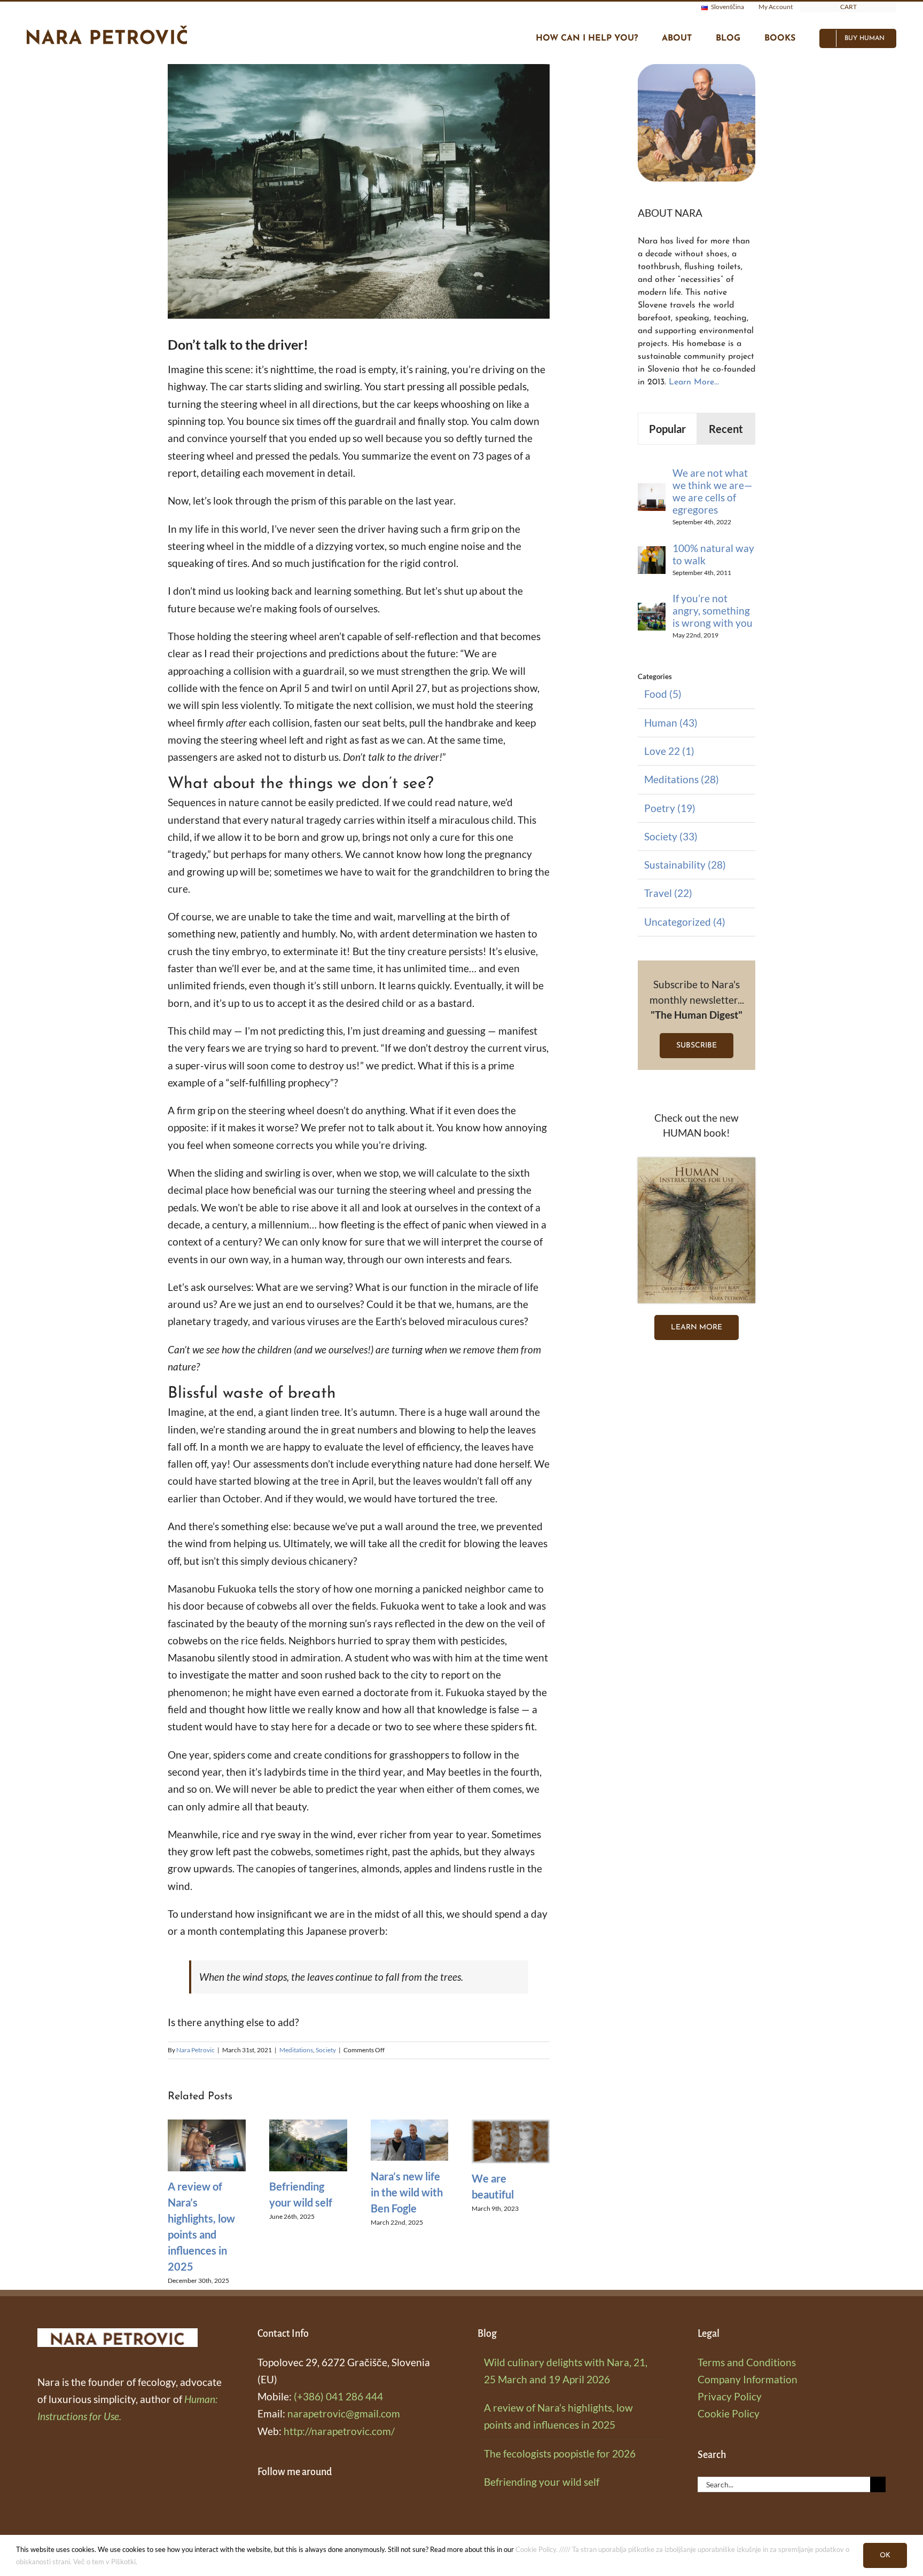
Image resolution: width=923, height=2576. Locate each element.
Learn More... (694, 382)
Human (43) (671, 723)
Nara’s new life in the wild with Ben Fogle (407, 2192)
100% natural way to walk (713, 554)
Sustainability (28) (685, 865)
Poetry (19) (670, 808)
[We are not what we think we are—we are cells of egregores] (652, 491)
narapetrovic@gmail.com (344, 2413)
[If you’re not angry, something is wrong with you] (652, 611)
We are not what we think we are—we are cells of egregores (713, 491)
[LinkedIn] (292, 2501)
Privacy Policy (730, 2396)
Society (326, 2050)
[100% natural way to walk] (652, 554)
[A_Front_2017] (697, 1163)
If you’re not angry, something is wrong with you (713, 610)
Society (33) (671, 836)
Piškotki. (124, 2562)
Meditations (296, 2050)
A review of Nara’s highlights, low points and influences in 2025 (558, 2416)
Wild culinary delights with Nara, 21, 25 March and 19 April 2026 (566, 2371)
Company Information (748, 2379)
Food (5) (663, 694)
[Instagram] (277, 2501)
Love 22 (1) (669, 751)
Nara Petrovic (195, 2050)
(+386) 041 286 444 (338, 2396)
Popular (667, 429)
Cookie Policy (729, 2413)
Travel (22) (668, 893)
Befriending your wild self (542, 2482)
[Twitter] (308, 2501)
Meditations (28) (682, 779)
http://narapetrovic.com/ (339, 2431)
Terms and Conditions (747, 2362)
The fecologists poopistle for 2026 (560, 2453)
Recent (726, 429)
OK (885, 2555)
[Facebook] (261, 2501)
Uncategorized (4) (685, 922)
